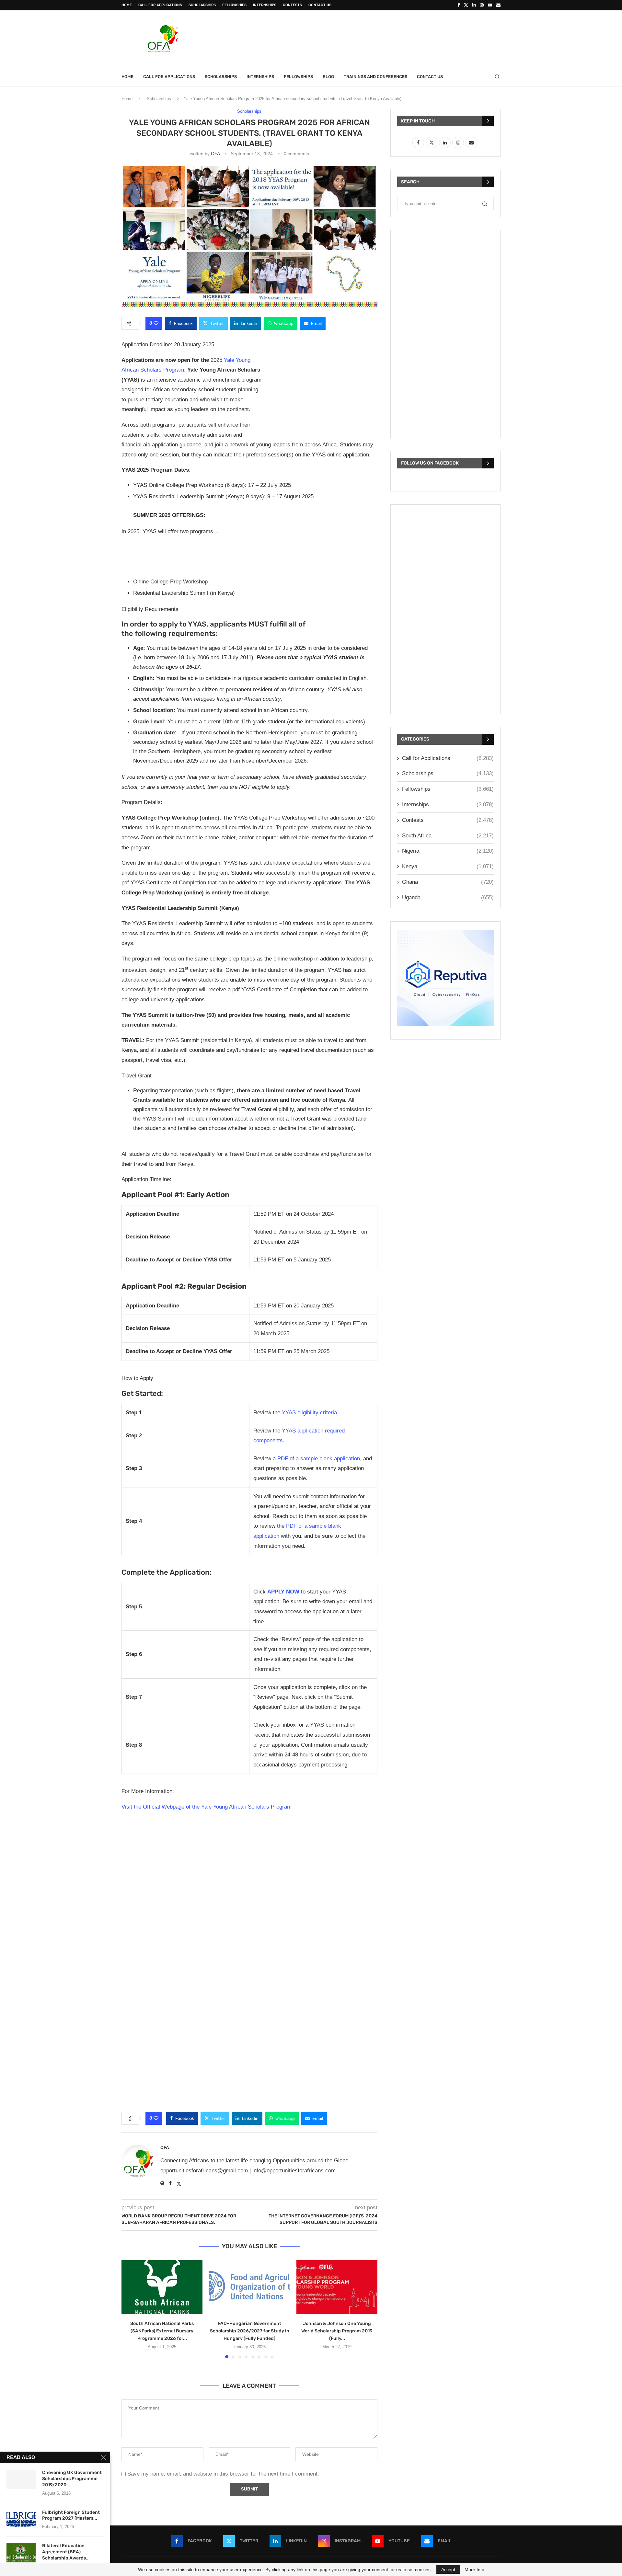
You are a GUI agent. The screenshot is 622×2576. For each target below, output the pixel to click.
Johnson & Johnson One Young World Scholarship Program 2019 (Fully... (337, 2331)
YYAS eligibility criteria (309, 1413)
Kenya (448, 866)
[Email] (498, 5)
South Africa (448, 836)
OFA (215, 154)
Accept (448, 2570)
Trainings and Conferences (375, 77)
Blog (328, 77)
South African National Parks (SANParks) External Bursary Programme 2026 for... (162, 2331)
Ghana (448, 882)
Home (127, 5)
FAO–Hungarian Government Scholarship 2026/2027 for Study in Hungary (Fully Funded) (250, 2331)
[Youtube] (490, 5)
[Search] (497, 77)
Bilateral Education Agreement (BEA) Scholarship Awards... (66, 2552)
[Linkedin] (474, 5)
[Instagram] (482, 5)
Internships (265, 5)
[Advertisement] (383, 38)
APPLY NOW (283, 1592)
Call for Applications (160, 5)
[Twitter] (466, 5)
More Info (474, 2570)
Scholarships (202, 5)
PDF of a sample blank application (319, 1459)
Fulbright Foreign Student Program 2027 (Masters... (71, 2515)
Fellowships (234, 5)
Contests (292, 5)
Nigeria (448, 851)
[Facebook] (459, 5)
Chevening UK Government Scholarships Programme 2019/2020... (72, 2479)
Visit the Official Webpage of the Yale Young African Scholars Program (207, 1807)
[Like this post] (156, 323)
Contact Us (320, 5)
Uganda (448, 897)
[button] (130, 2309)
